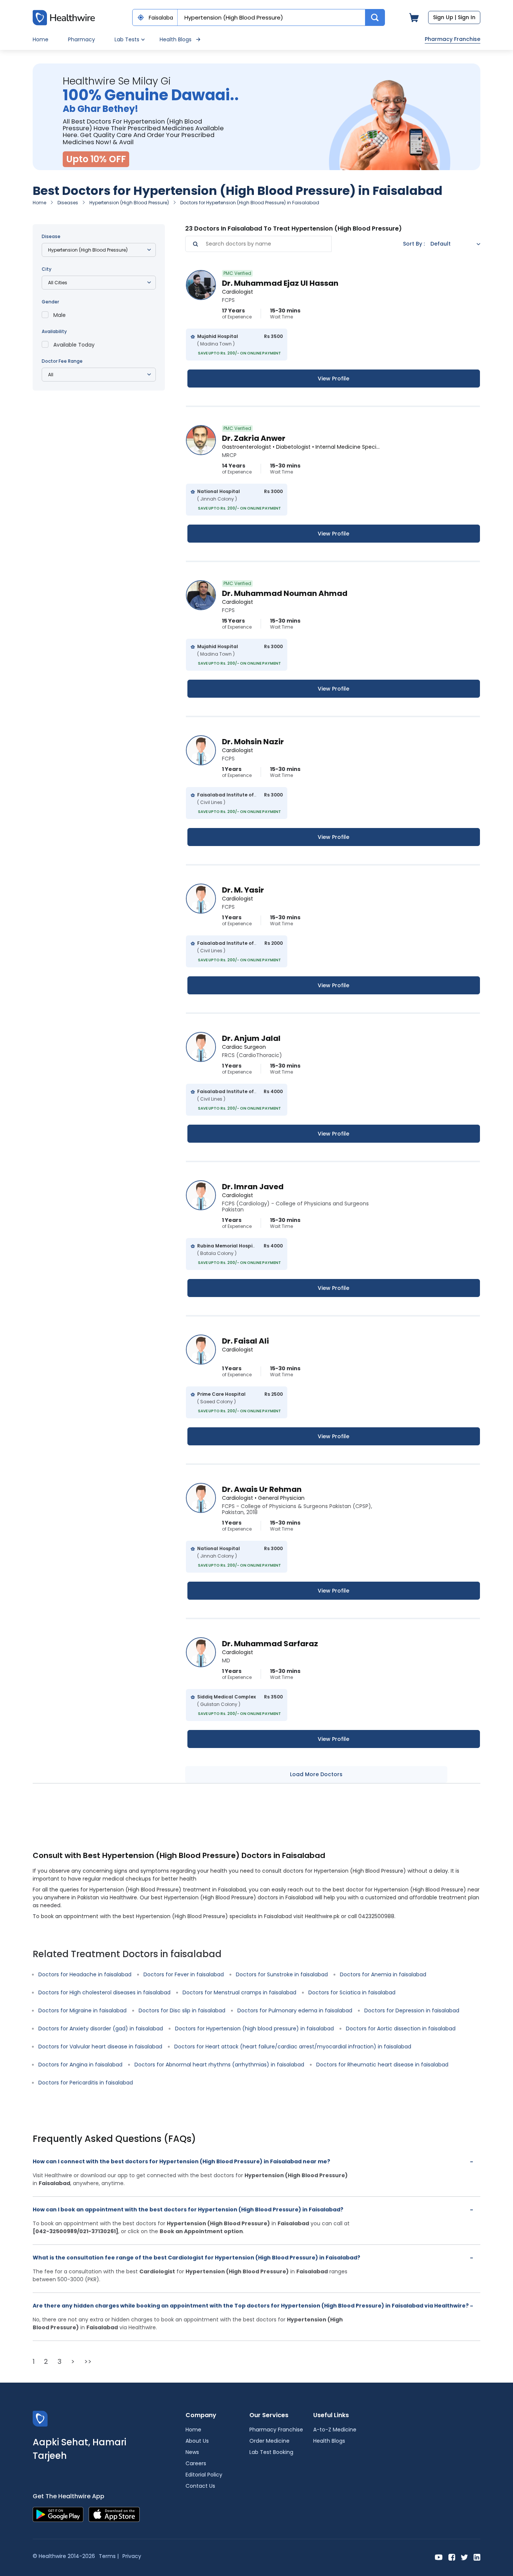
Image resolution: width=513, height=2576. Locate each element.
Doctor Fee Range (62, 361)
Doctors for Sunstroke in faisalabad (282, 1974)
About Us (197, 2441)
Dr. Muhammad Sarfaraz (270, 1644)
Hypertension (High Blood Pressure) (129, 203)
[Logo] (40, 2418)
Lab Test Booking (271, 2452)
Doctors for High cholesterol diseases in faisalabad (104, 1992)
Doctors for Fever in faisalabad (184, 1974)
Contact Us (200, 2486)
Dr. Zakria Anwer (254, 438)
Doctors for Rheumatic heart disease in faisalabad (382, 2065)
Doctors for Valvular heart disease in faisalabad (100, 2047)
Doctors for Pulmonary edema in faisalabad (295, 2010)
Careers (196, 2463)
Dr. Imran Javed (253, 1187)
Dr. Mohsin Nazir (253, 742)
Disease (51, 236)
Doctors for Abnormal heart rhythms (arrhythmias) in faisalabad (219, 2065)
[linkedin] (477, 2557)
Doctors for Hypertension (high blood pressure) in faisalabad (254, 2029)
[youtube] (439, 2557)
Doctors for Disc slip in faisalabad (182, 2010)
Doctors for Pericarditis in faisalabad (86, 2083)
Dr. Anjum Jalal (251, 1038)
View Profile (333, 379)
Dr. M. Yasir (243, 890)
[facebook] (452, 2557)
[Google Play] (58, 2514)
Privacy (132, 2556)
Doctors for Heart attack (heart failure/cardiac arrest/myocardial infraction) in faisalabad (293, 2047)
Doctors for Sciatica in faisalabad (352, 1992)
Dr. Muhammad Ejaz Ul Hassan (280, 283)
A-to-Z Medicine (335, 2430)
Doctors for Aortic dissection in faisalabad (401, 2029)
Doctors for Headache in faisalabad (85, 1974)
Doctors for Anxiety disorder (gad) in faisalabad (101, 2029)
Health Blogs (176, 39)
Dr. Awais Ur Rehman (262, 1489)
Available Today (74, 345)
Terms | (109, 2556)
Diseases (68, 203)
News (192, 2452)
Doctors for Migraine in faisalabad (82, 2010)
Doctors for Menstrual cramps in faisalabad (239, 1992)
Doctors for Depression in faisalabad (412, 2010)
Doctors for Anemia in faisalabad (383, 1974)
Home (41, 39)
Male (60, 315)
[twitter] (464, 2557)
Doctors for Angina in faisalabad (80, 2065)
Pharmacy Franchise (453, 39)
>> (88, 2361)
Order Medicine (269, 2441)
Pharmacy (81, 39)
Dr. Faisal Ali (245, 1341)
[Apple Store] (114, 2514)
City (47, 269)
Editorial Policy (204, 2475)
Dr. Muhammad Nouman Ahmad (285, 593)
